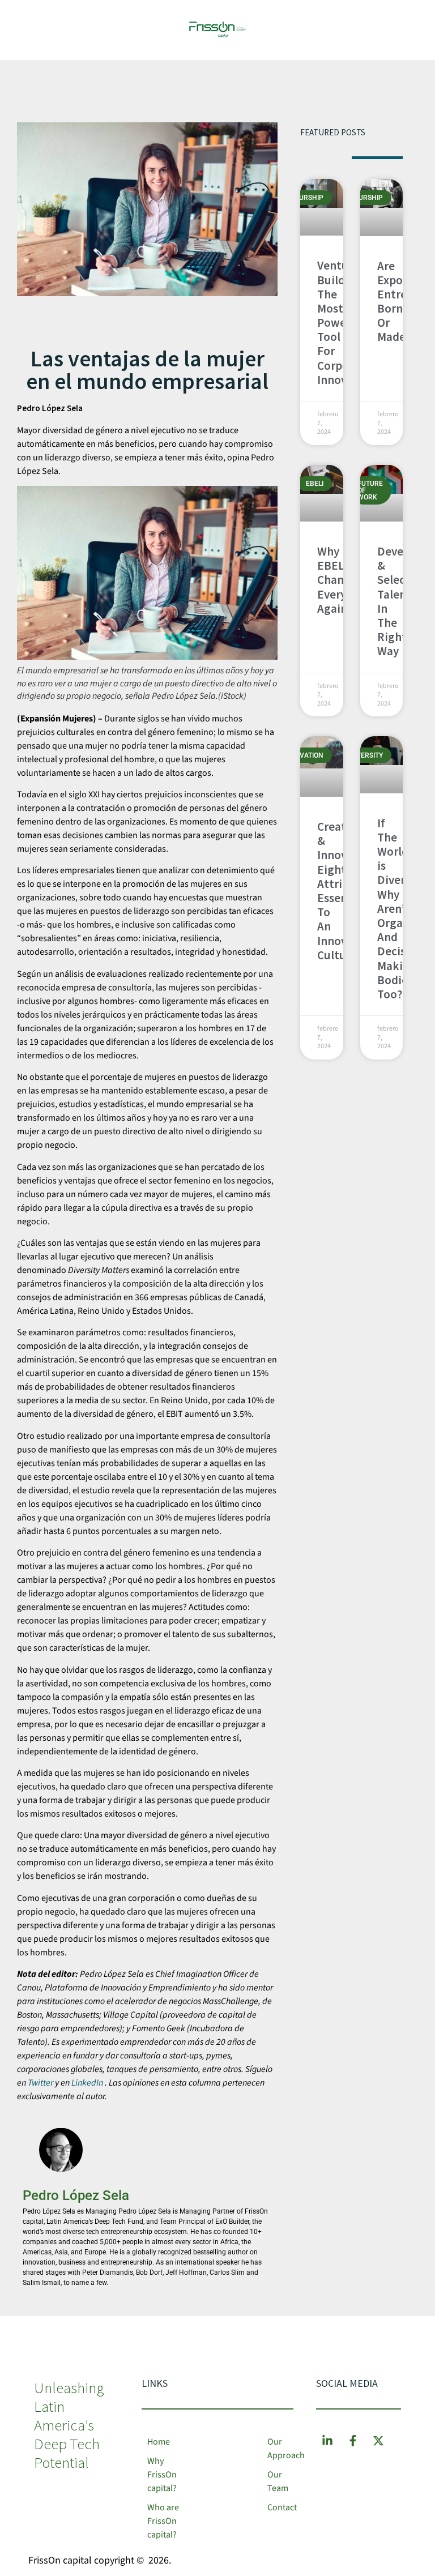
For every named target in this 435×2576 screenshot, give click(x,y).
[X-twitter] (378, 2441)
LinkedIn (87, 2083)
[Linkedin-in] (327, 2441)
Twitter (40, 2083)
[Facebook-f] (353, 2441)
